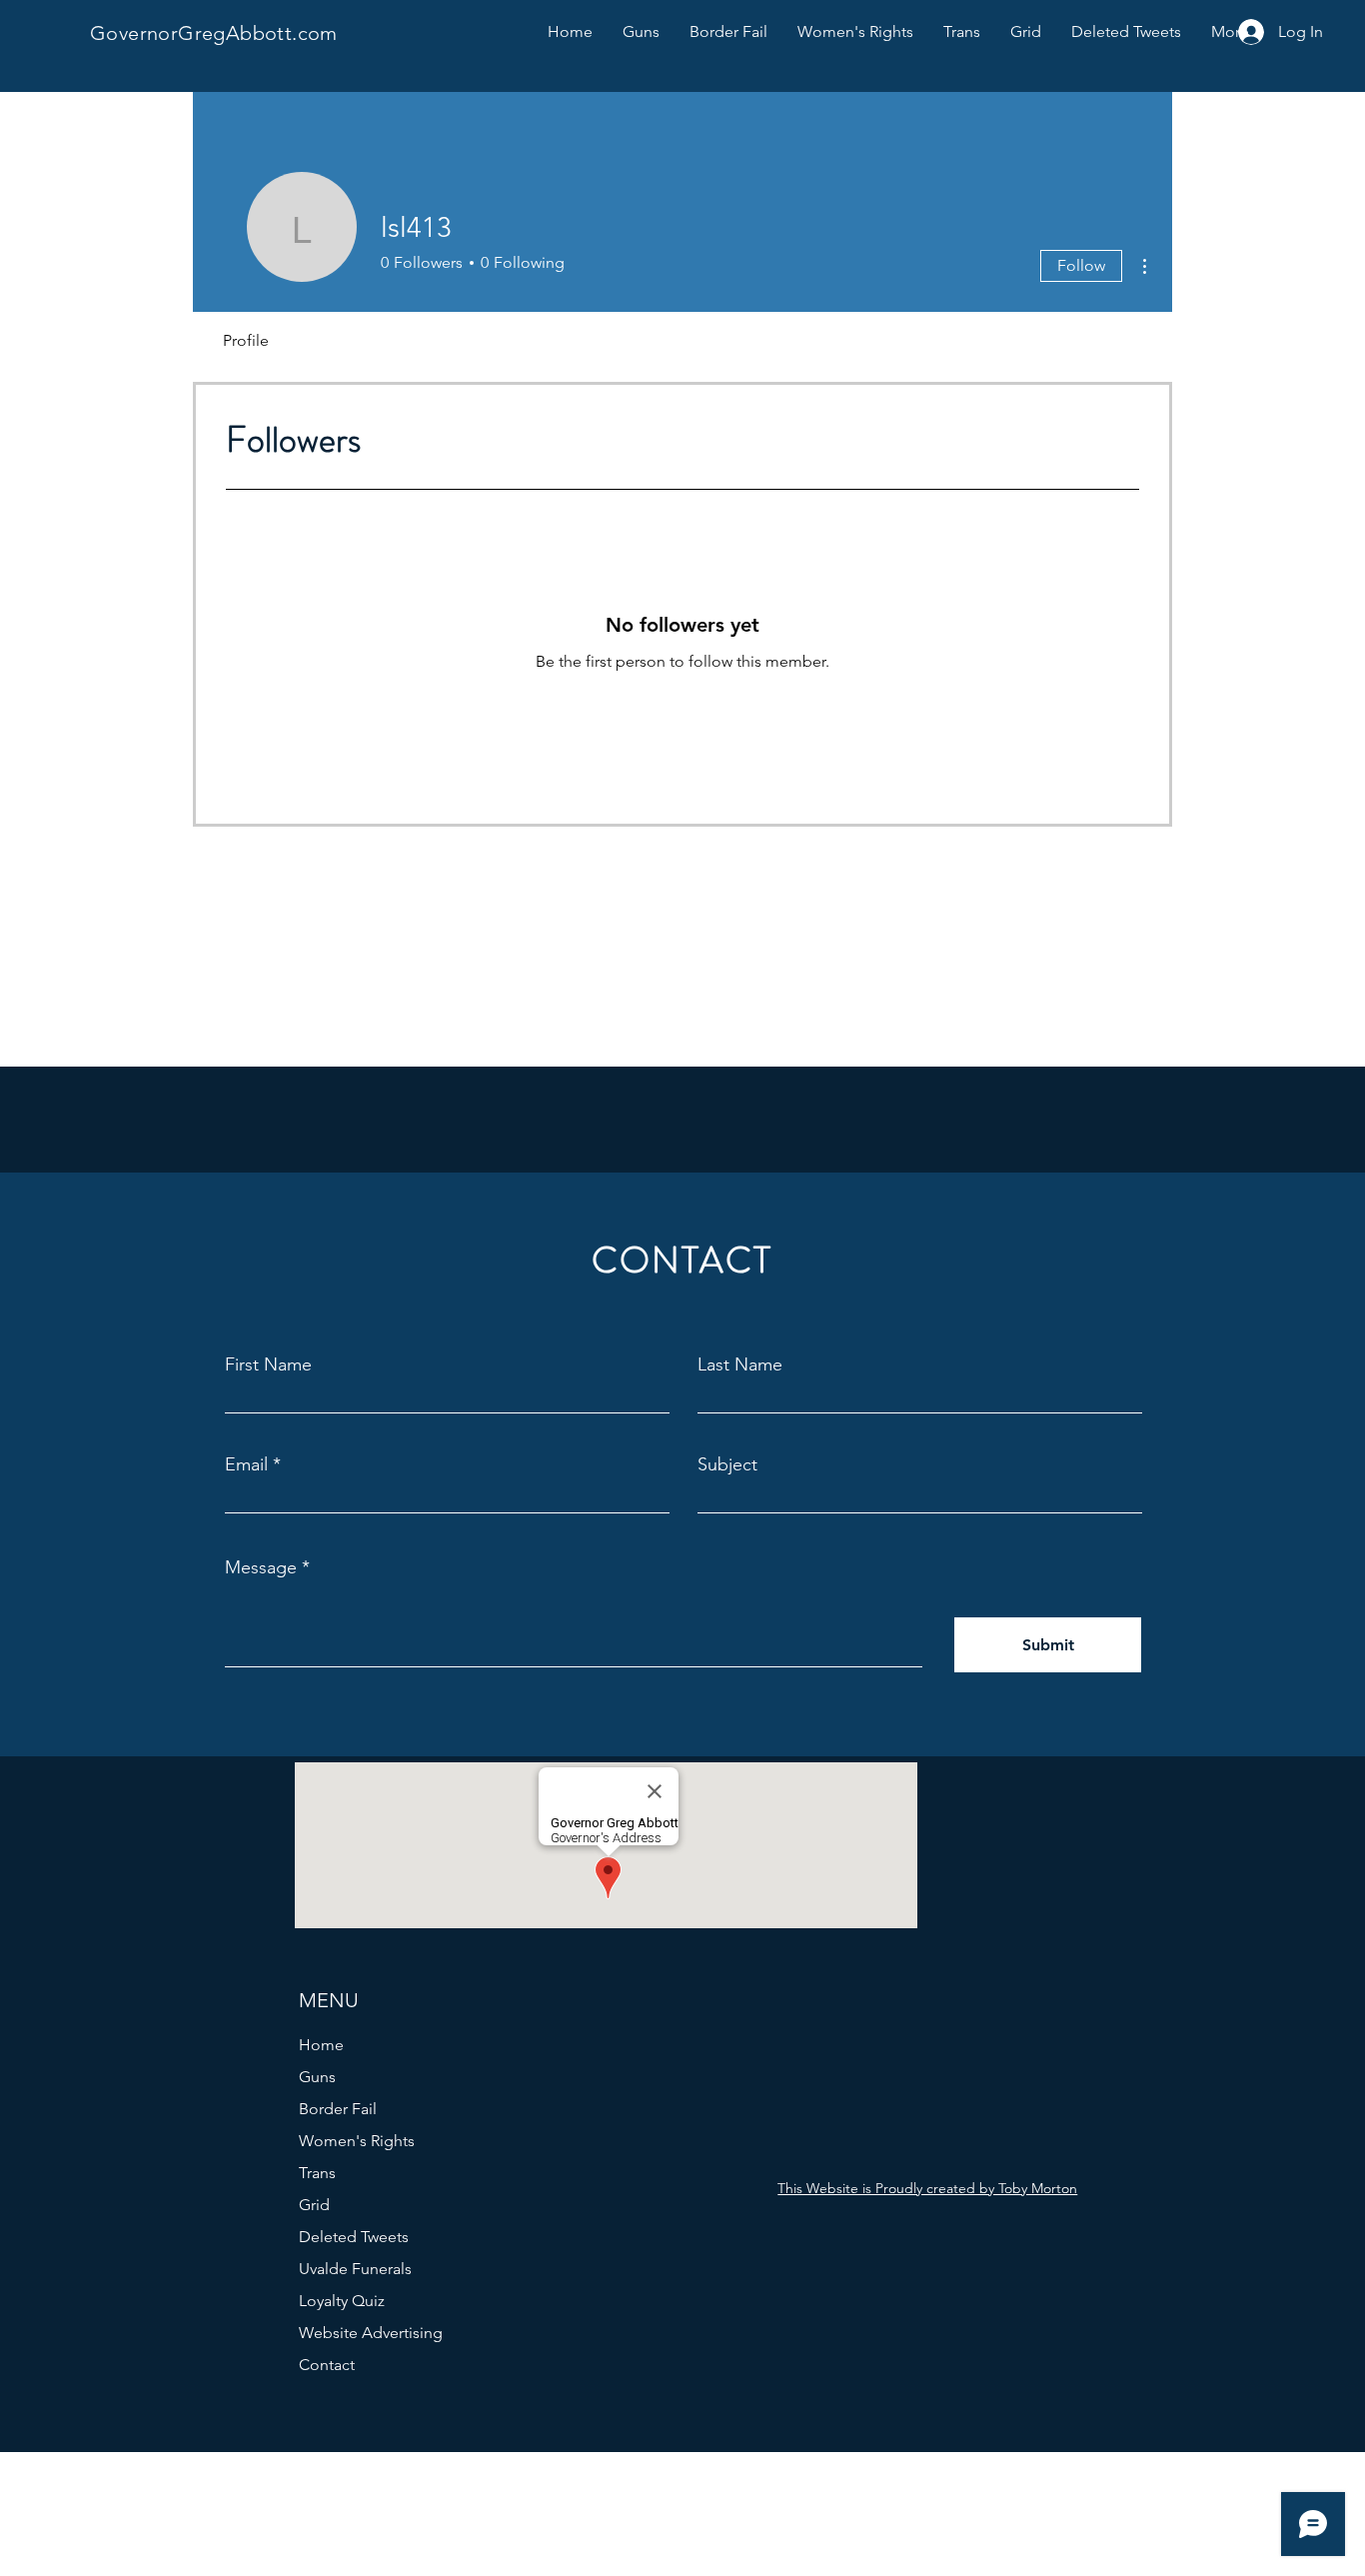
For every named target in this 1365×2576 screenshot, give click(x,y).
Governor (134, 33)
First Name (268, 1364)
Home (321, 2045)
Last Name (740, 1364)
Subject (727, 1464)
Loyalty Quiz (342, 2301)
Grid (314, 2205)
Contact (327, 2365)
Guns (317, 2077)
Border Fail (338, 2109)
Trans (317, 2173)
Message (261, 1567)
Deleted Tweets (354, 2237)
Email (246, 1464)
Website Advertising (371, 2333)
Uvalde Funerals (355, 2269)
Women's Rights (357, 2141)
